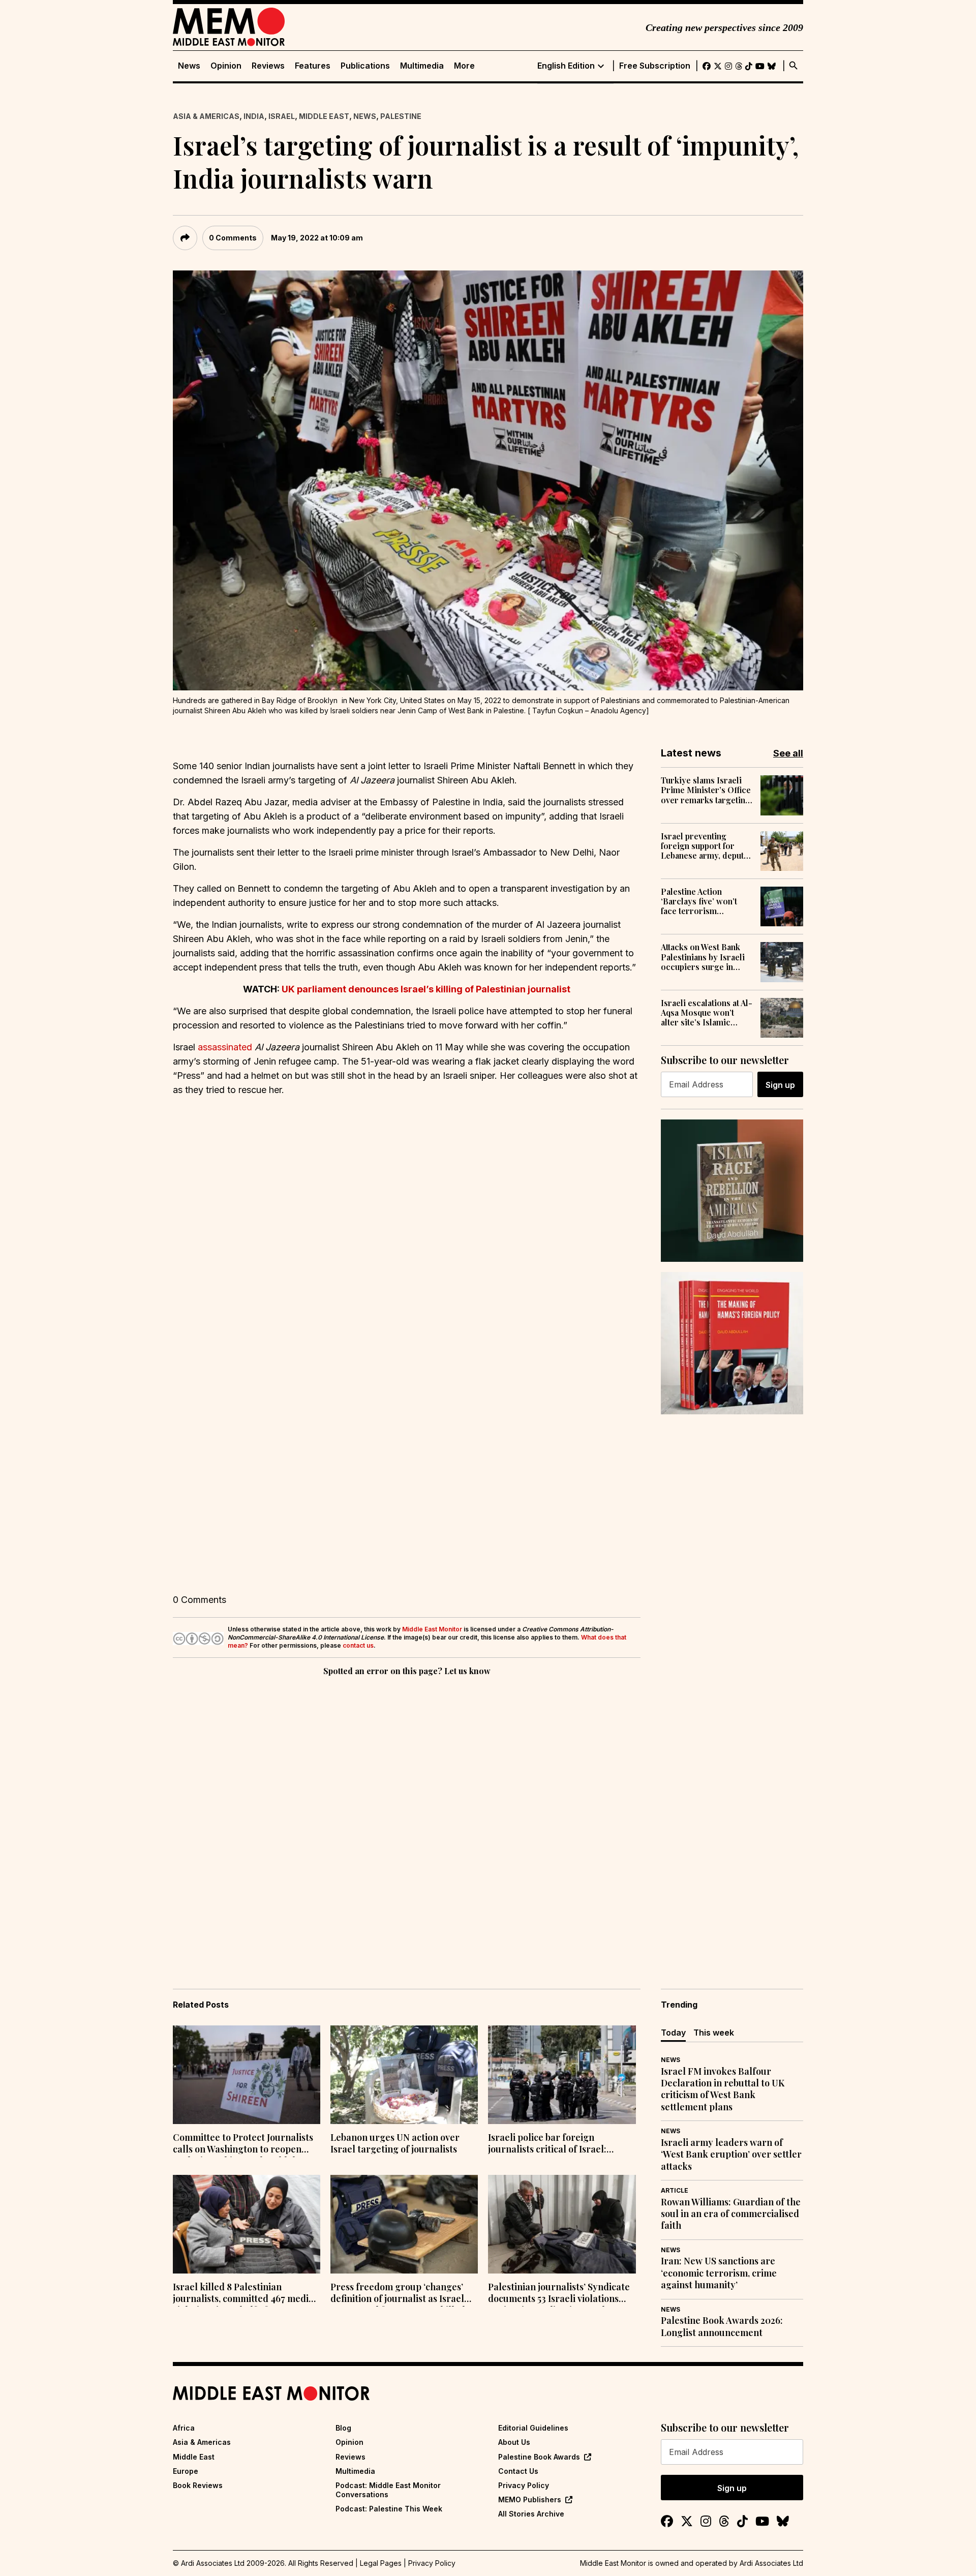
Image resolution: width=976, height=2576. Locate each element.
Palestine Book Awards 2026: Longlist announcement (722, 2326)
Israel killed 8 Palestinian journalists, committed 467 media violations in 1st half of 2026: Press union (245, 2294)
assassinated (225, 1047)
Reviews (268, 66)
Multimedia (422, 66)
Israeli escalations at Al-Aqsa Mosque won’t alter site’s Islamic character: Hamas (707, 1013)
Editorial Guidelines (533, 2428)
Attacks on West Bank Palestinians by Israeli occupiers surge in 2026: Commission (703, 957)
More (464, 66)
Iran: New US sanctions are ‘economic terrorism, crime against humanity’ (719, 2273)
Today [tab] (673, 2033)
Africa (184, 2428)
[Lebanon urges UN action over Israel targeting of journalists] (404, 2075)
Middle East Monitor (432, 1629)
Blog (343, 2428)
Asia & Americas (206, 116)
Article (675, 2190)
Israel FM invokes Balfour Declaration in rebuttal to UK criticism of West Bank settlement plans (723, 2089)
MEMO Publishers (530, 2499)
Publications (365, 66)
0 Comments (233, 238)
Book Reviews (198, 2485)
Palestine (401, 116)
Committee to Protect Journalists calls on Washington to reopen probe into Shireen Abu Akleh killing (243, 2144)
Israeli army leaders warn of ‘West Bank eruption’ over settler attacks (731, 2155)
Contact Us (518, 2471)
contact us (358, 1645)
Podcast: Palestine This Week (389, 2509)
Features (313, 66)
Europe (186, 2471)
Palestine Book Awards (539, 2457)
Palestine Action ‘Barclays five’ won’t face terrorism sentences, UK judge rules (699, 901)
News (189, 66)
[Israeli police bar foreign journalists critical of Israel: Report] (562, 2075)
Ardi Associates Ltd (771, 2563)
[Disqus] (407, 1818)
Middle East (324, 116)
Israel (282, 116)
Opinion (226, 66)
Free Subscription (655, 66)
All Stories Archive (531, 2514)
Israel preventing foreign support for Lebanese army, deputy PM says (705, 846)
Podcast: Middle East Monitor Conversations (388, 2490)
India (254, 116)
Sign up (780, 1085)
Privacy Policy (524, 2485)
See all (788, 753)
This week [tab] (714, 2033)
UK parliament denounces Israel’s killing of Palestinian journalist (426, 989)
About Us (514, 2442)
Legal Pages (381, 2563)
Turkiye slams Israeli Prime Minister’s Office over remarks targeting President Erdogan (706, 790)
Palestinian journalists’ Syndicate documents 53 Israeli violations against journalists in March (559, 2294)
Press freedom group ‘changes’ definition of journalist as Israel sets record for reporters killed (398, 2294)
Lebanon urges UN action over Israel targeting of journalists (395, 2143)
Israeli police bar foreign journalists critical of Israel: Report (547, 2144)
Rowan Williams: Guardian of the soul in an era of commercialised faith (731, 2214)
